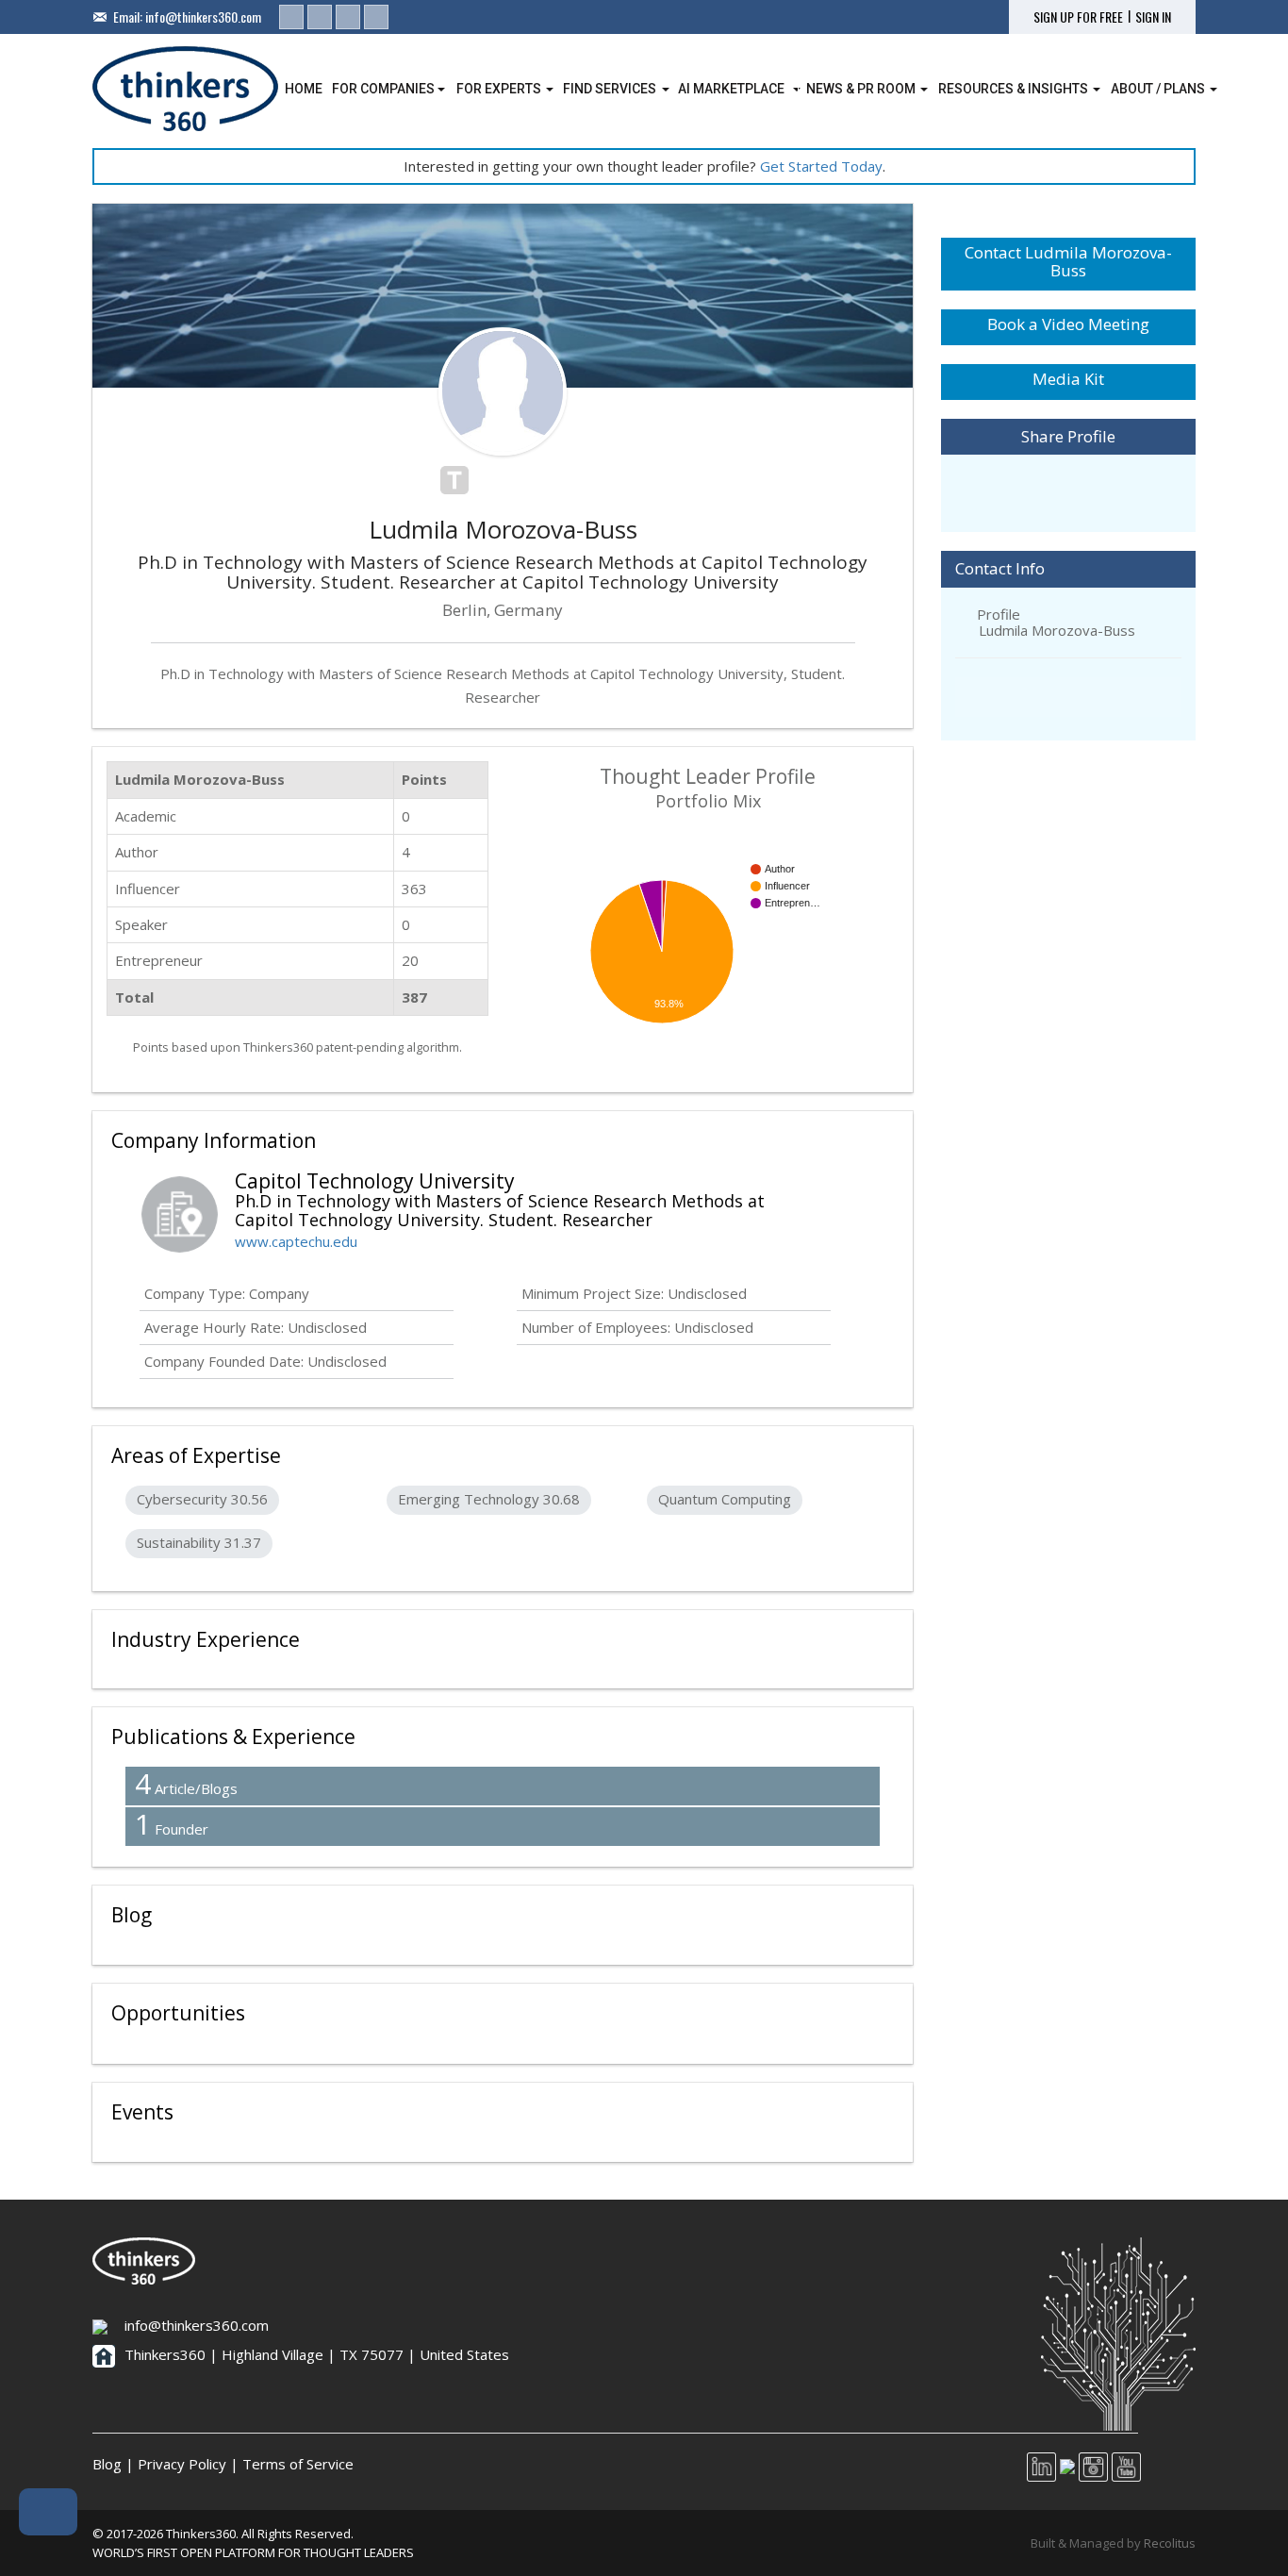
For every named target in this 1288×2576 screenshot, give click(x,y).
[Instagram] (348, 17)
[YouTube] (376, 17)
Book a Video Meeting (1068, 324)
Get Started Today (821, 166)
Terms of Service (298, 2464)
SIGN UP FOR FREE (1078, 17)
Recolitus (1170, 2543)
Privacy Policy (182, 2464)
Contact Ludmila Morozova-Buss (1068, 261)
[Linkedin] (291, 17)
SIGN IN (1153, 17)
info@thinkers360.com (203, 17)
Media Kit (1068, 379)
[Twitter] (320, 17)
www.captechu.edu (296, 1241)
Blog (107, 2464)
